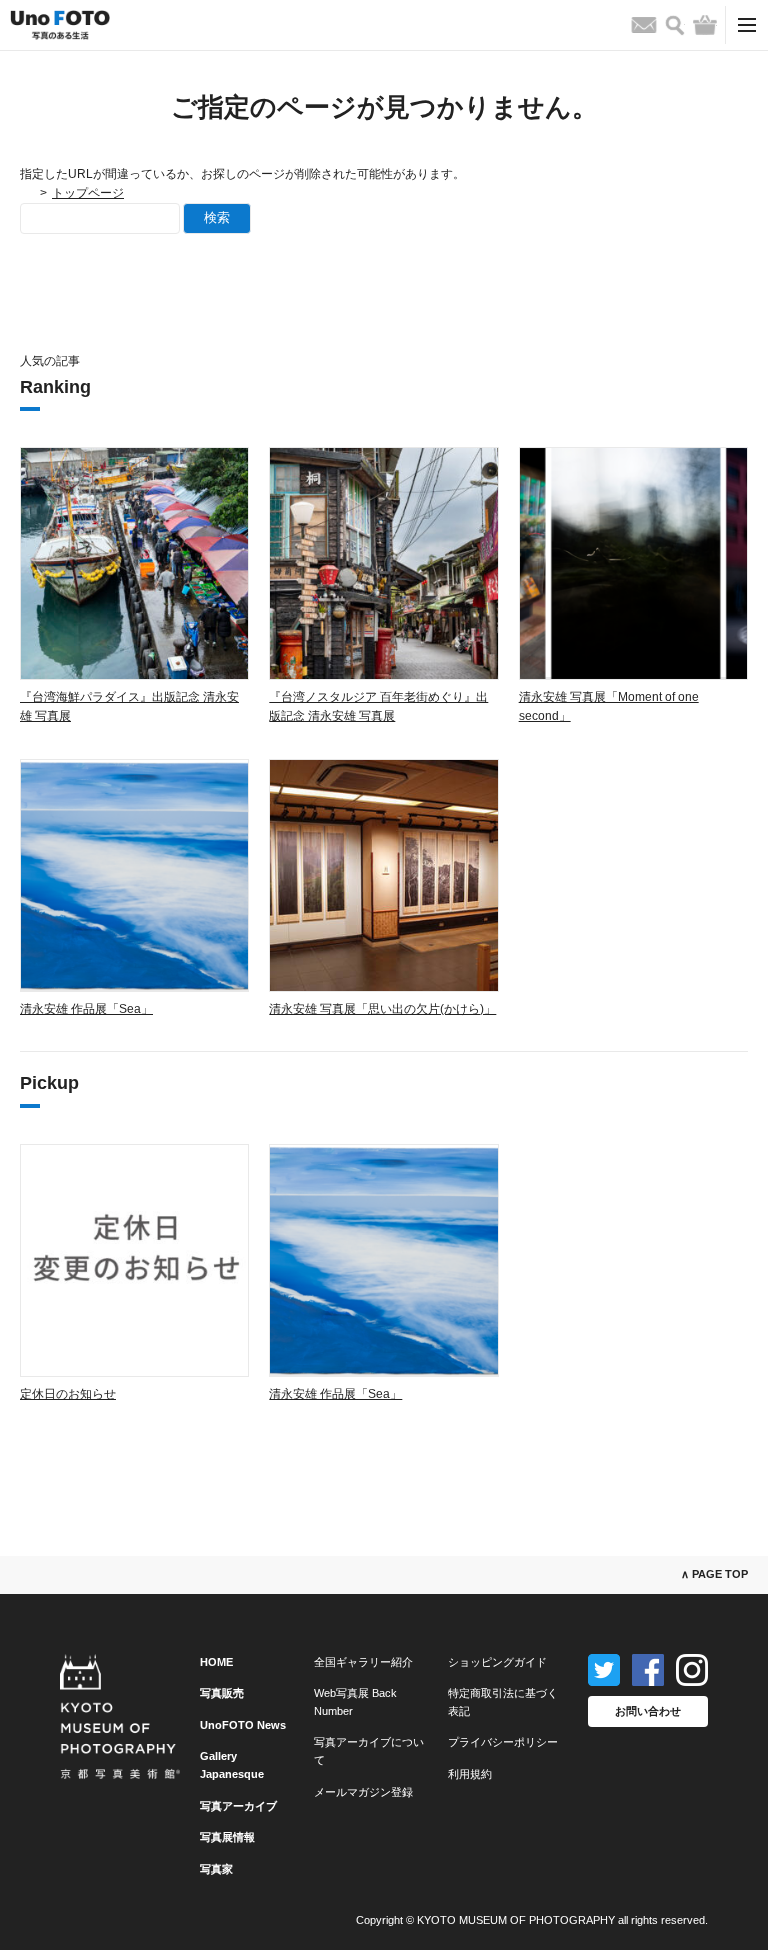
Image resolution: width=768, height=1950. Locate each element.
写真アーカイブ (238, 1806)
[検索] (675, 25)
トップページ (88, 193)
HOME (216, 1662)
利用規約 (470, 1774)
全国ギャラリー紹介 (363, 1662)
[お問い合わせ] (644, 25)
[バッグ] (705, 25)
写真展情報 (227, 1837)
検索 (217, 217)
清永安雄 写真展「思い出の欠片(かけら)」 (382, 1009)
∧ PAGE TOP (714, 1574)
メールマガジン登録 (363, 1792)
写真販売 (222, 1693)
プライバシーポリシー (503, 1742)
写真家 (216, 1869)
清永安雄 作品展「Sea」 (86, 1009)
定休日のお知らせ (68, 1394)
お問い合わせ (648, 1711)
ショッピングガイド (497, 1662)
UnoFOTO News (243, 1725)
